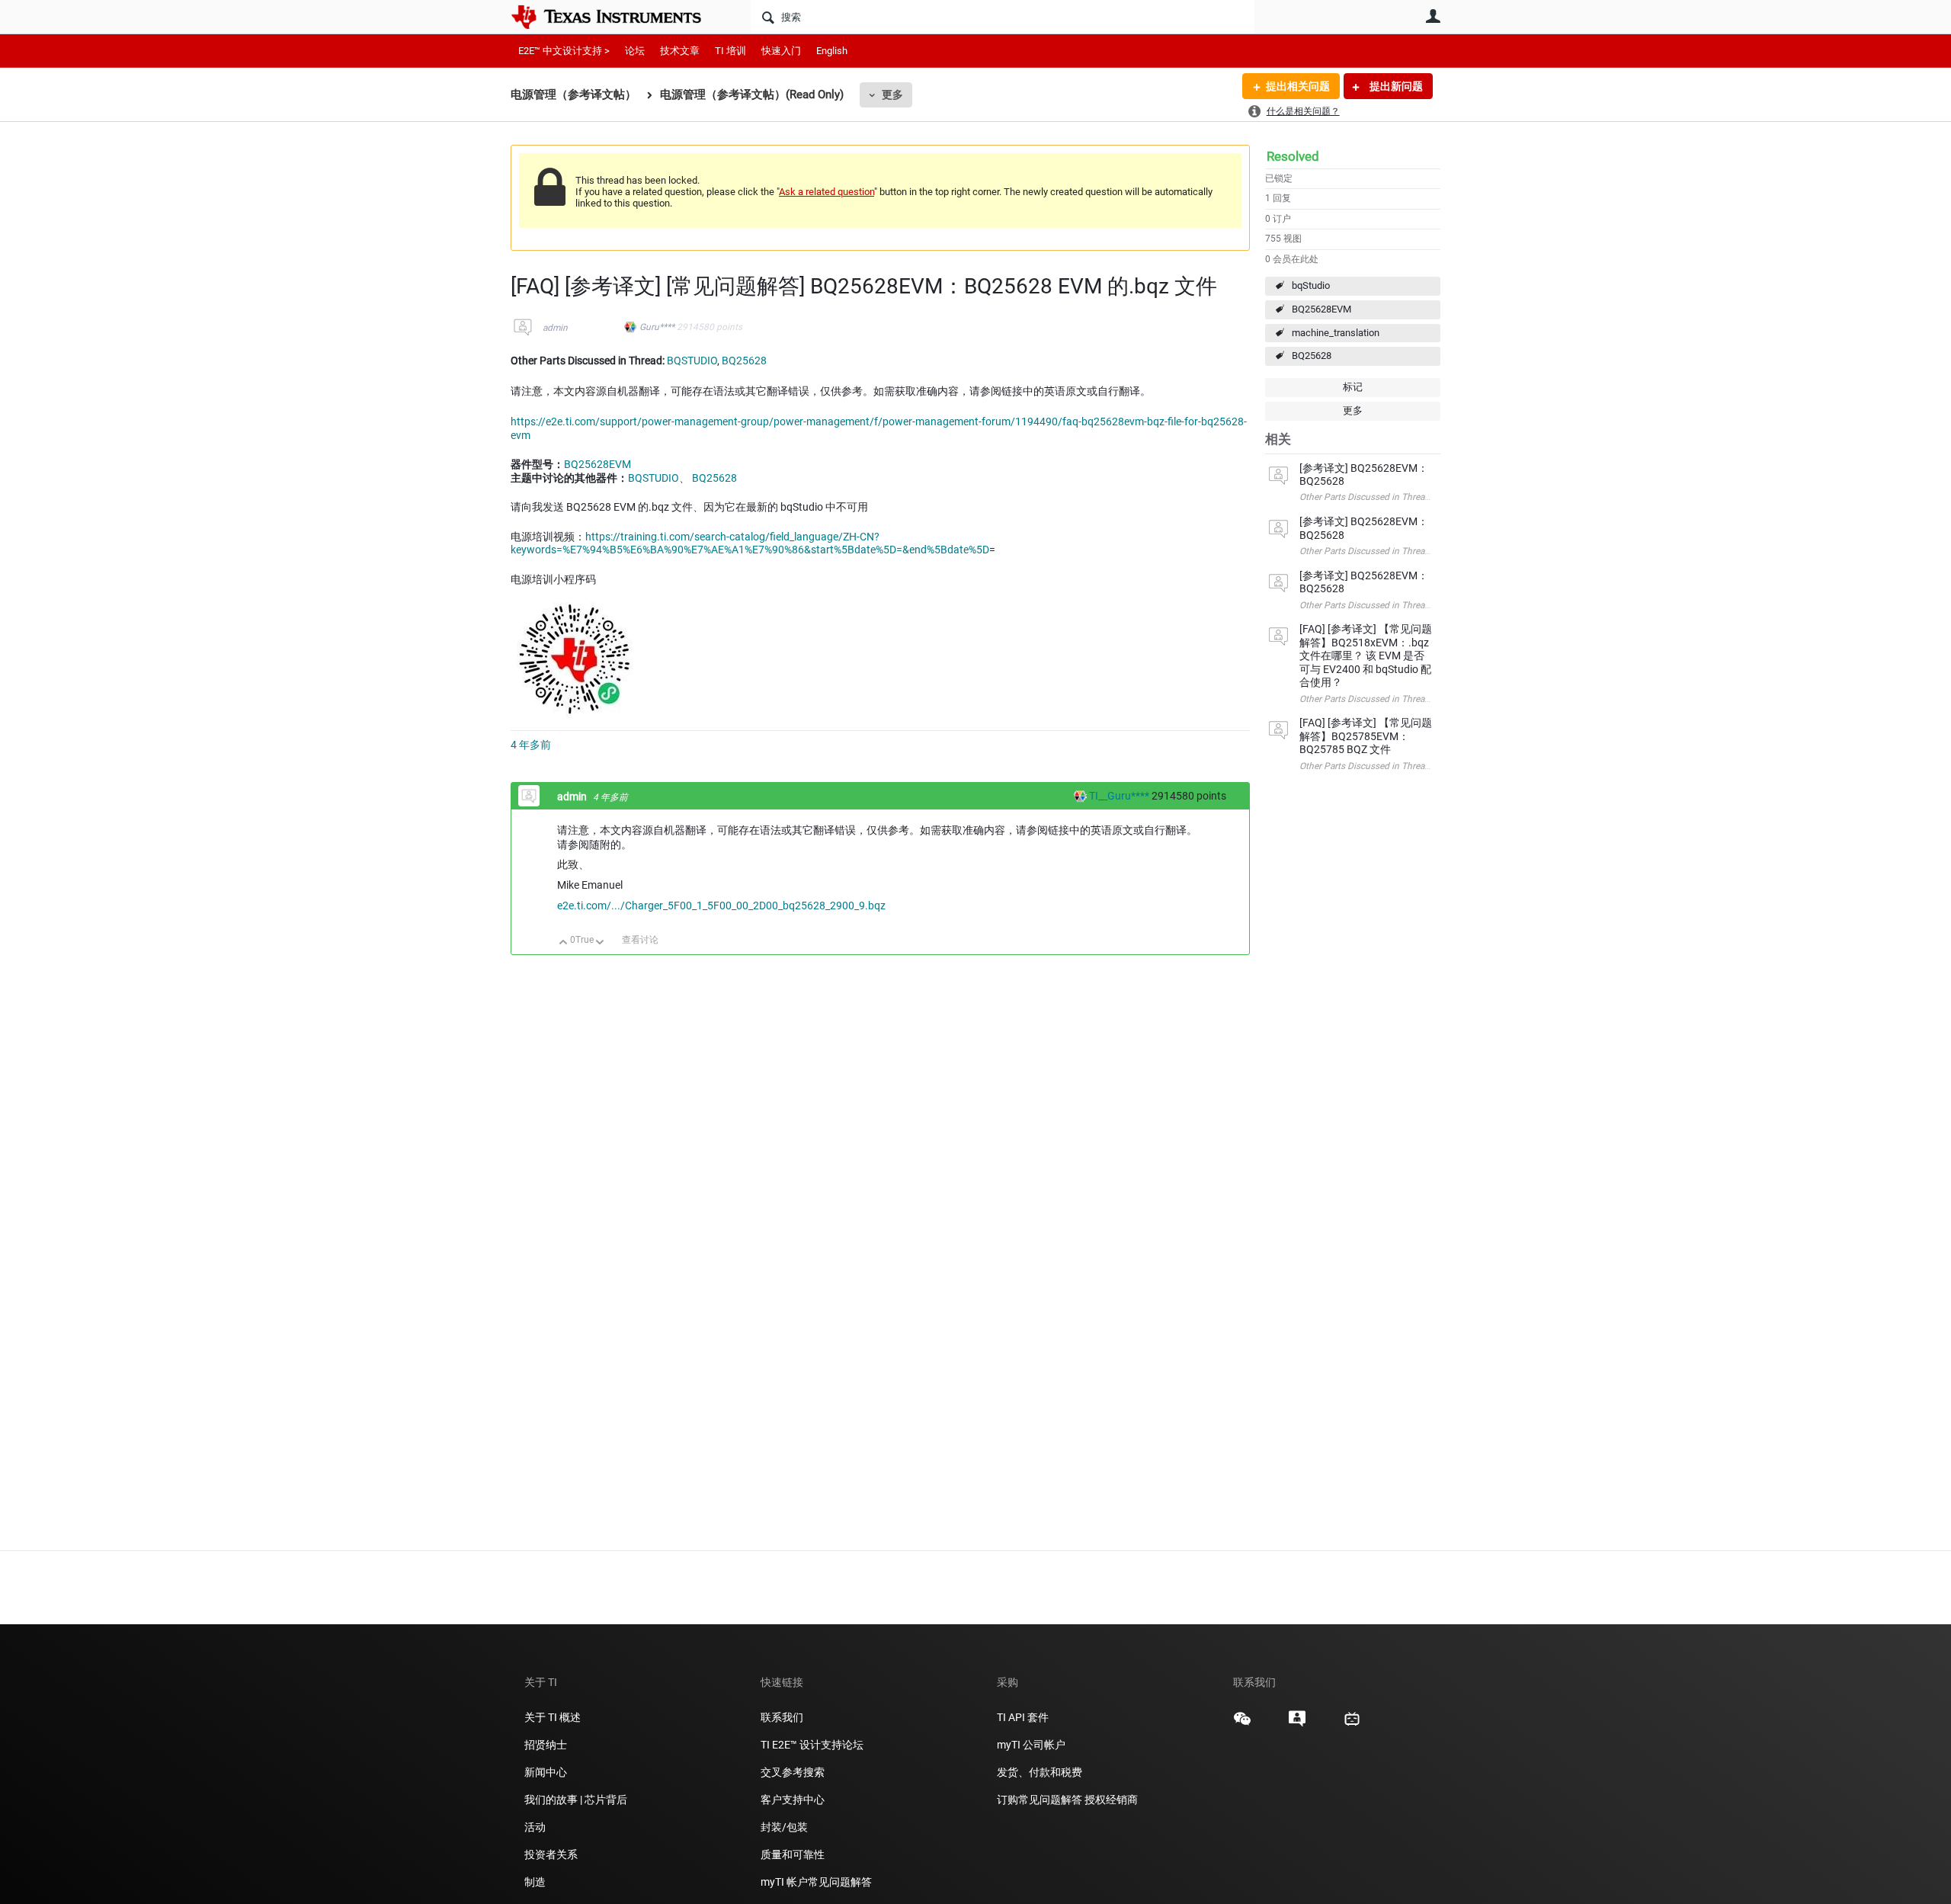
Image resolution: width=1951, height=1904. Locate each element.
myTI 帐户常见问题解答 (816, 1882)
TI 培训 (730, 51)
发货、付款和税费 (1040, 1772)
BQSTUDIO (692, 361)
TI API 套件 (1023, 1717)
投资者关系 (551, 1854)
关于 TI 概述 (553, 1717)
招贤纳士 (546, 1745)
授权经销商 (1111, 1800)
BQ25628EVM (1321, 309)
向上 (564, 943)
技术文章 (680, 51)
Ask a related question (827, 192)
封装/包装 (784, 1827)
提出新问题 (1395, 86)
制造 (535, 1882)
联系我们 (782, 1717)
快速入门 (781, 51)
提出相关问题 (1298, 86)
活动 (535, 1827)
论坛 (635, 51)
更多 (892, 95)
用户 (1433, 16)
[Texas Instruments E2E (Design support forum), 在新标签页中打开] (1297, 1724)
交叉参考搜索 (793, 1772)
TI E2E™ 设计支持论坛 (812, 1745)
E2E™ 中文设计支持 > (564, 51)
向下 (600, 943)
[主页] (617, 17)
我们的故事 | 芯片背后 (576, 1800)
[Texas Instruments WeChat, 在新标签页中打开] (1242, 1724)
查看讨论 (640, 940)
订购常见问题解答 (1040, 1800)
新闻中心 (546, 1772)
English (832, 51)
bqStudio (1311, 285)
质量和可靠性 (794, 1854)
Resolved (1293, 156)
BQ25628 (1312, 356)
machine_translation (1336, 333)
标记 (1353, 387)
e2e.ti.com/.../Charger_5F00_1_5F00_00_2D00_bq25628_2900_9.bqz (721, 906)
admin (555, 328)
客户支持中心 (793, 1800)
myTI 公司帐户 (1031, 1745)
